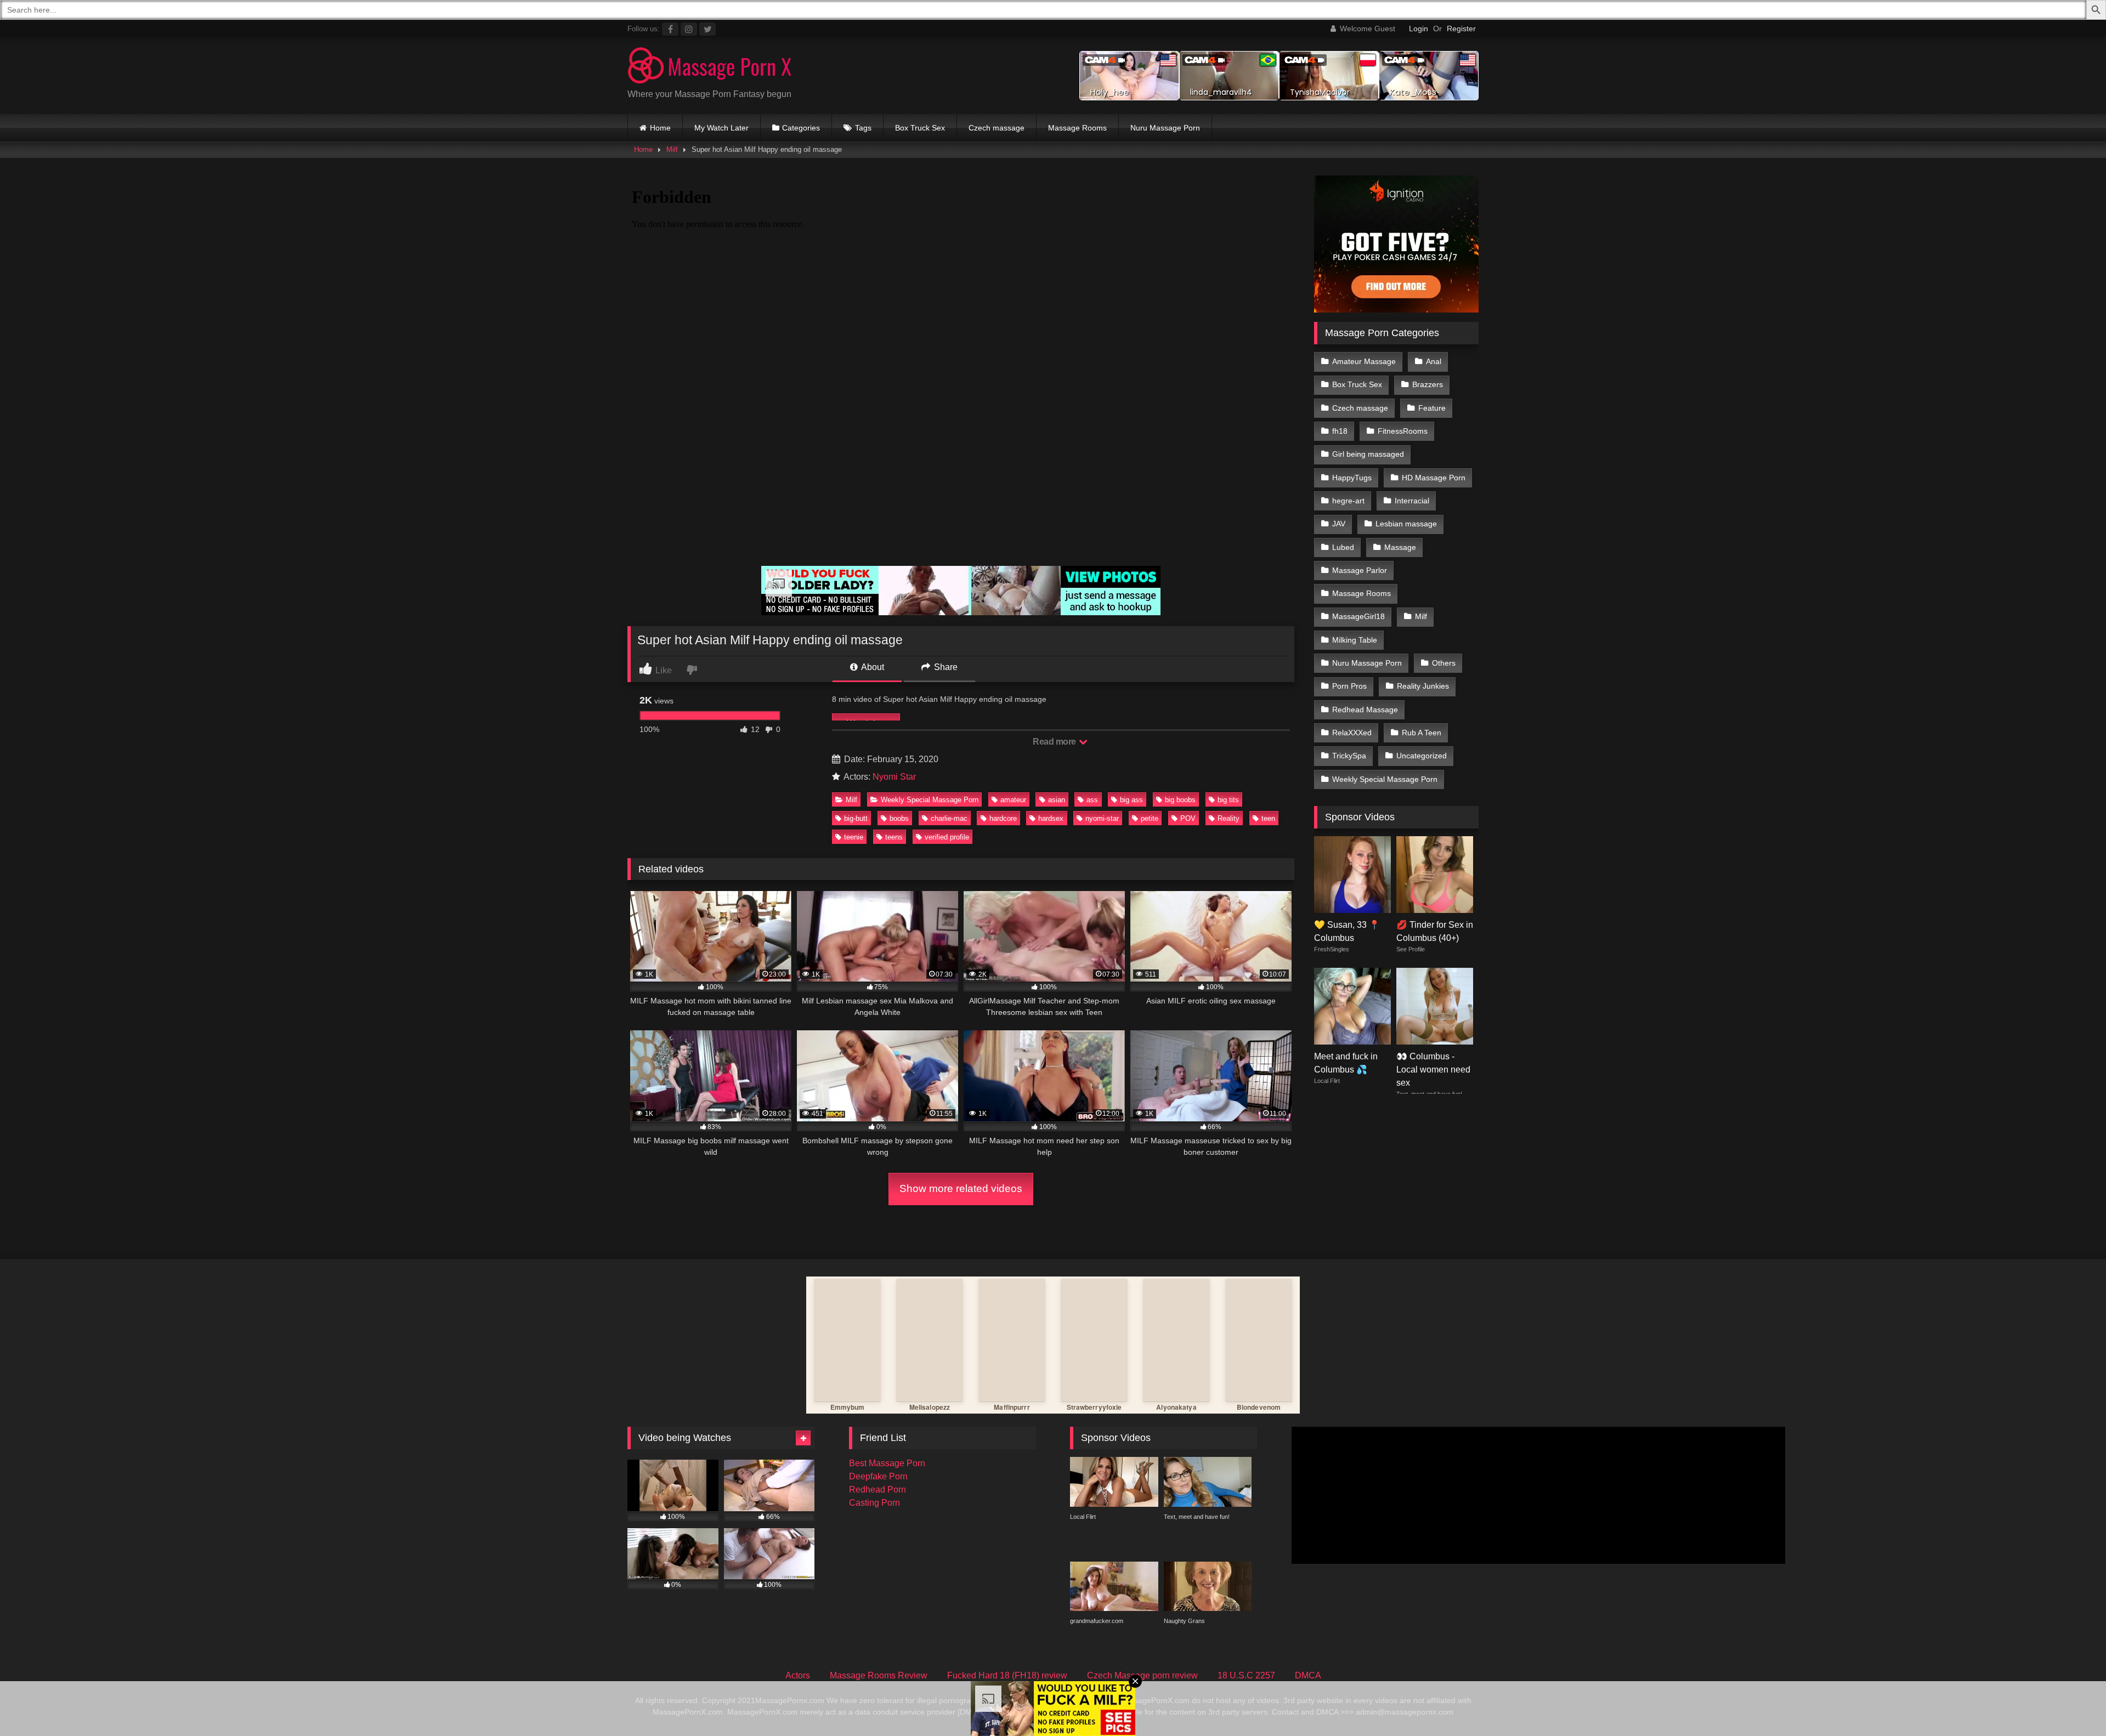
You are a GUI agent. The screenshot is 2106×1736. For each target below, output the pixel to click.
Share (945, 667)
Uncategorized (1422, 756)
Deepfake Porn (878, 1476)
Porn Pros (1349, 686)
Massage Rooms (1077, 128)
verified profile (947, 837)
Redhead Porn (877, 1490)
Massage (1400, 547)
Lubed (1343, 547)
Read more (1055, 742)
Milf (672, 149)
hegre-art (1348, 501)
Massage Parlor (1360, 570)
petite (1150, 818)
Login (1419, 29)
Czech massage (997, 128)
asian (1057, 800)
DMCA (1308, 1675)
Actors (798, 1675)
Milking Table (1355, 640)
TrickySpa (1349, 756)
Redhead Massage (1365, 710)
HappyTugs (1352, 478)
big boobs (1180, 800)
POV (1188, 818)
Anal (1434, 361)
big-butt (856, 818)
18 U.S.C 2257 (1246, 1675)
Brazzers (1428, 384)
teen (1268, 818)
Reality (1228, 818)
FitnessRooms (1403, 431)
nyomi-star (1102, 818)
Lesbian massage (1406, 524)
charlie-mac (949, 818)
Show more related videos (961, 1188)
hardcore (1003, 818)
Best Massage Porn (887, 1463)
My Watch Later (721, 128)
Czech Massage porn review (1142, 1675)
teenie (854, 837)
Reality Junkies (1423, 686)
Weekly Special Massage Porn (930, 800)
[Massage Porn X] (710, 67)
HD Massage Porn (1434, 478)
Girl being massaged (1368, 454)
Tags (863, 128)
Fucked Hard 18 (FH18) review (1007, 1675)
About (872, 667)
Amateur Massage (1364, 361)
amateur (1013, 800)
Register (1461, 29)
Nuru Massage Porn (1165, 128)
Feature (1432, 408)
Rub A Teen (1422, 733)
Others (1444, 663)
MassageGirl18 (1358, 616)
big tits (1228, 800)
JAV (1339, 524)
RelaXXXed (1352, 733)
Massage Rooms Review (879, 1675)
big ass (1131, 800)
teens (894, 837)
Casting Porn (874, 1503)
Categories (801, 128)
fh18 (1340, 431)
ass (1092, 800)
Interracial (1412, 501)
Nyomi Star (894, 777)
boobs (899, 818)
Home (660, 128)
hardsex (1051, 818)
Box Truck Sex (920, 128)
